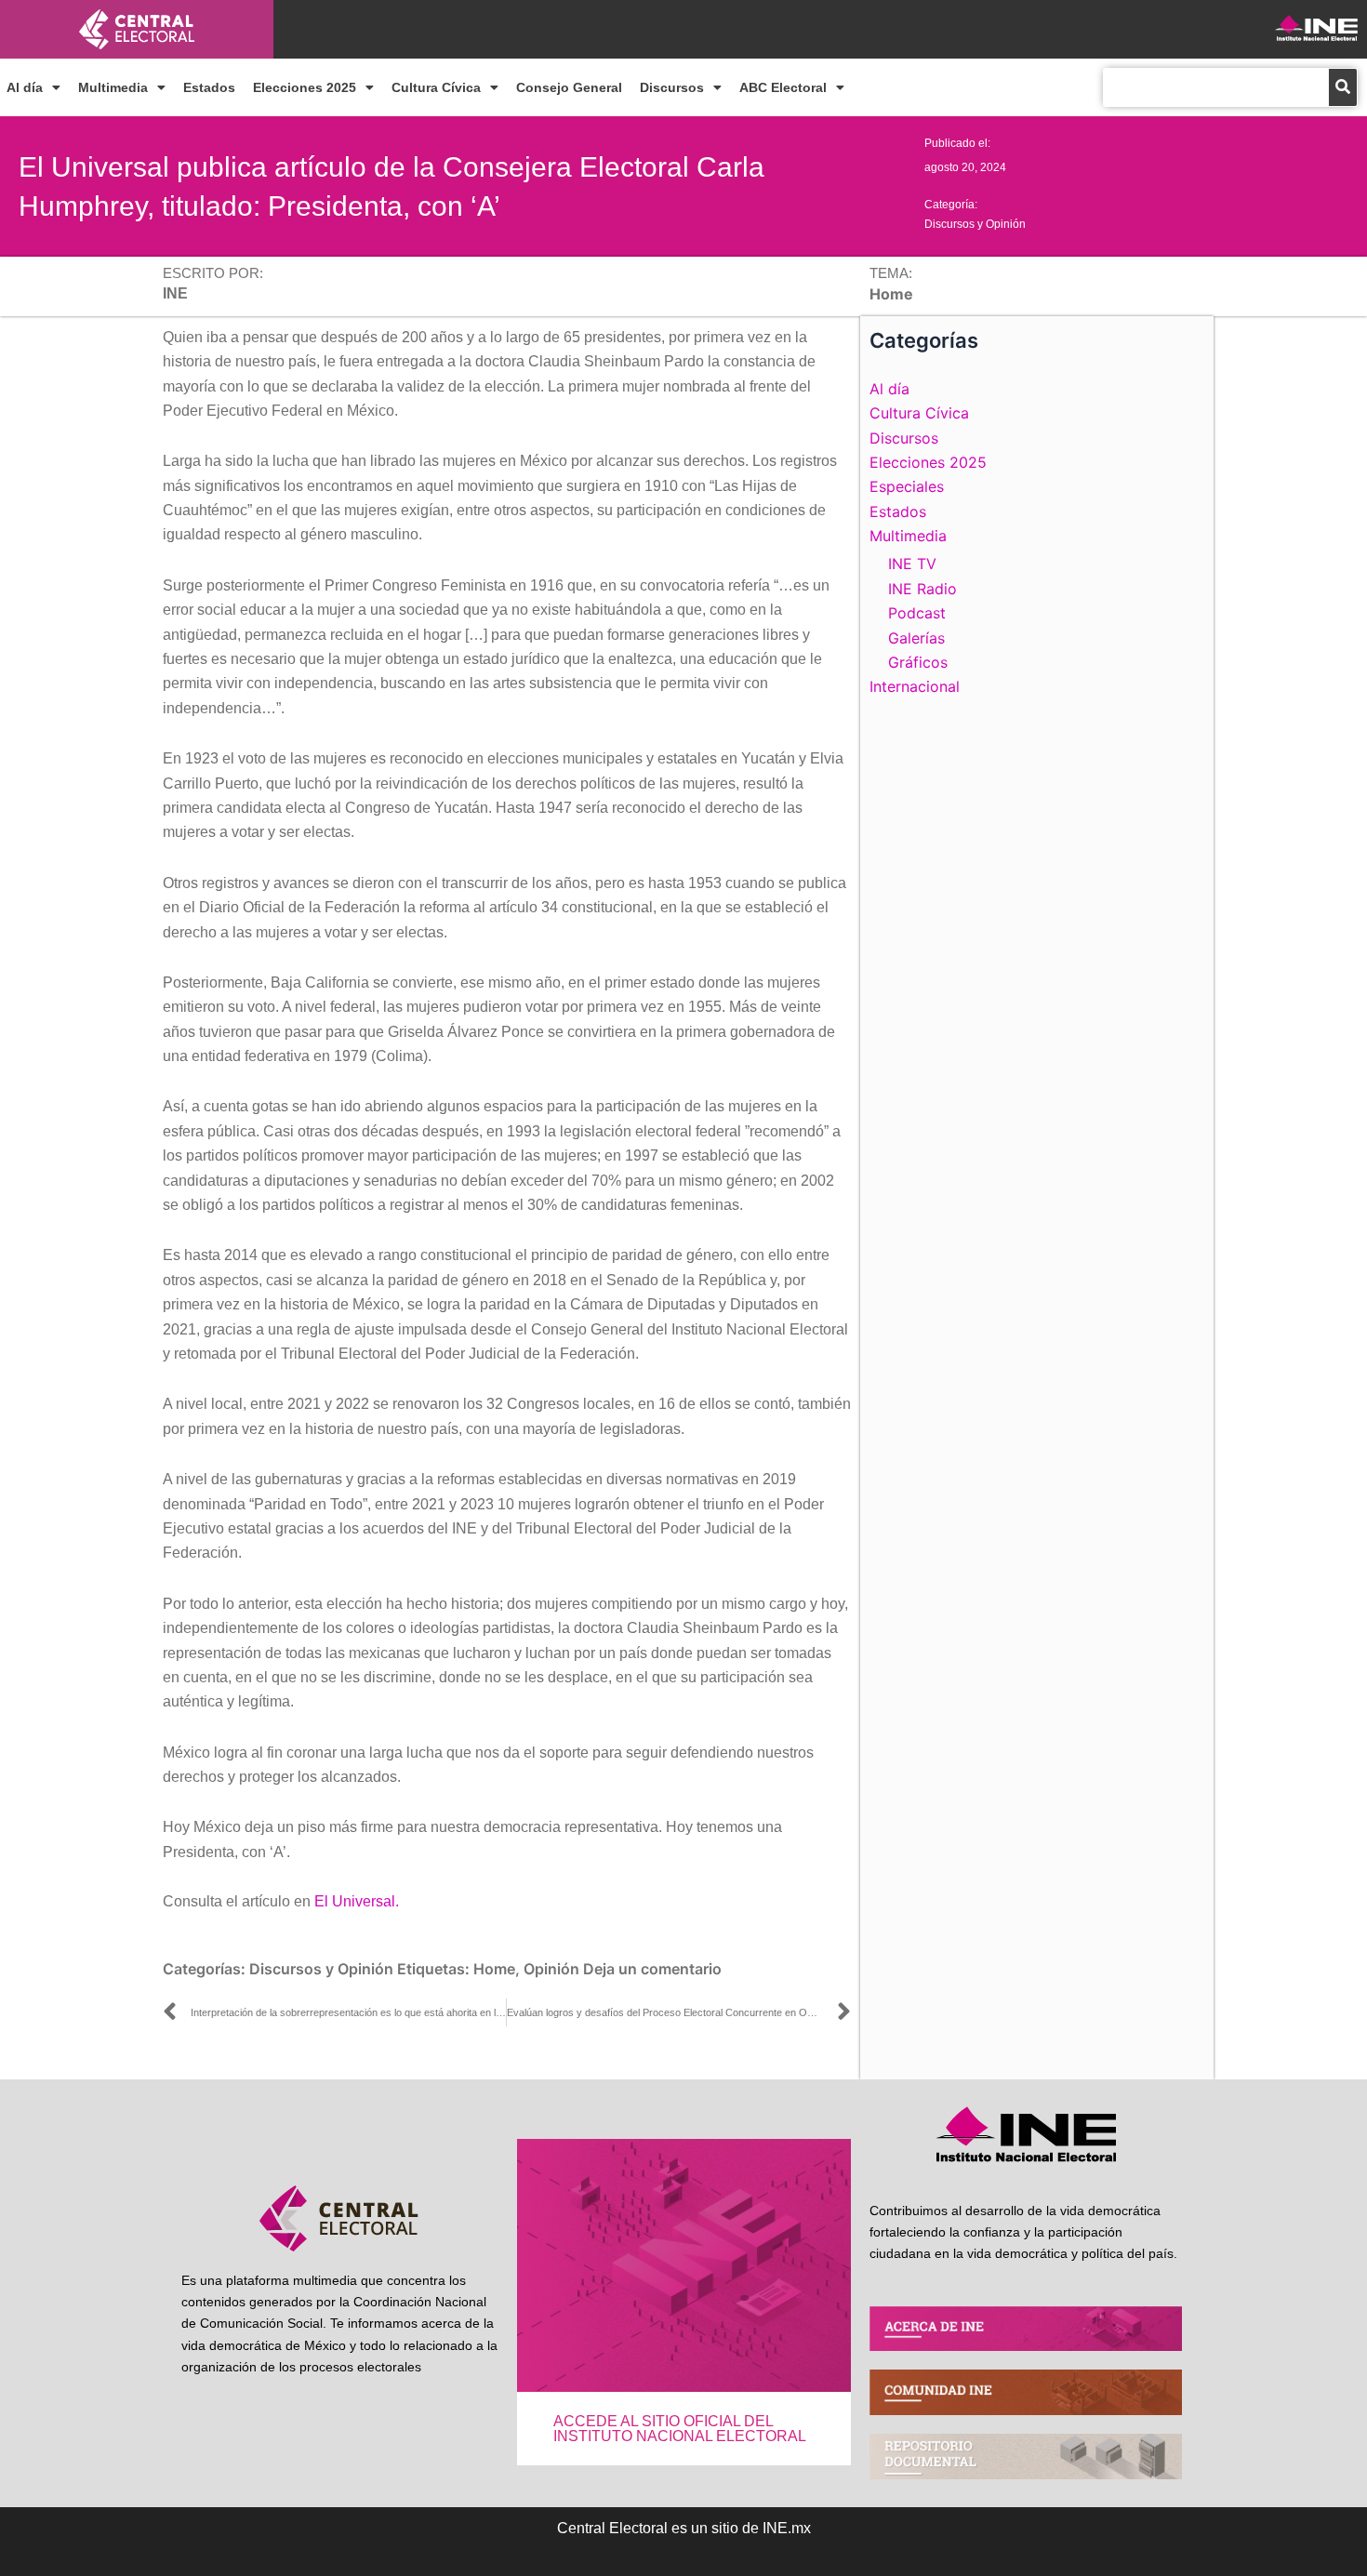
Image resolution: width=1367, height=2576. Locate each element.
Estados (209, 87)
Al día (25, 87)
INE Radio (922, 589)
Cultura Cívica (436, 87)
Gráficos (918, 662)
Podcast (917, 613)
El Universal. (357, 1901)
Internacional (915, 686)
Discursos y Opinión (975, 224)
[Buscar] (1343, 87)
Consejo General (569, 87)
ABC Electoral (783, 87)
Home (494, 1969)
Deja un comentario (652, 1969)
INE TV (912, 564)
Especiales (907, 486)
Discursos (672, 87)
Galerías (916, 638)
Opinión (551, 1969)
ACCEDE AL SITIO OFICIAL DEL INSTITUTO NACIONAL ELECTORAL (680, 2429)
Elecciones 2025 (305, 87)
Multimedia (113, 87)
